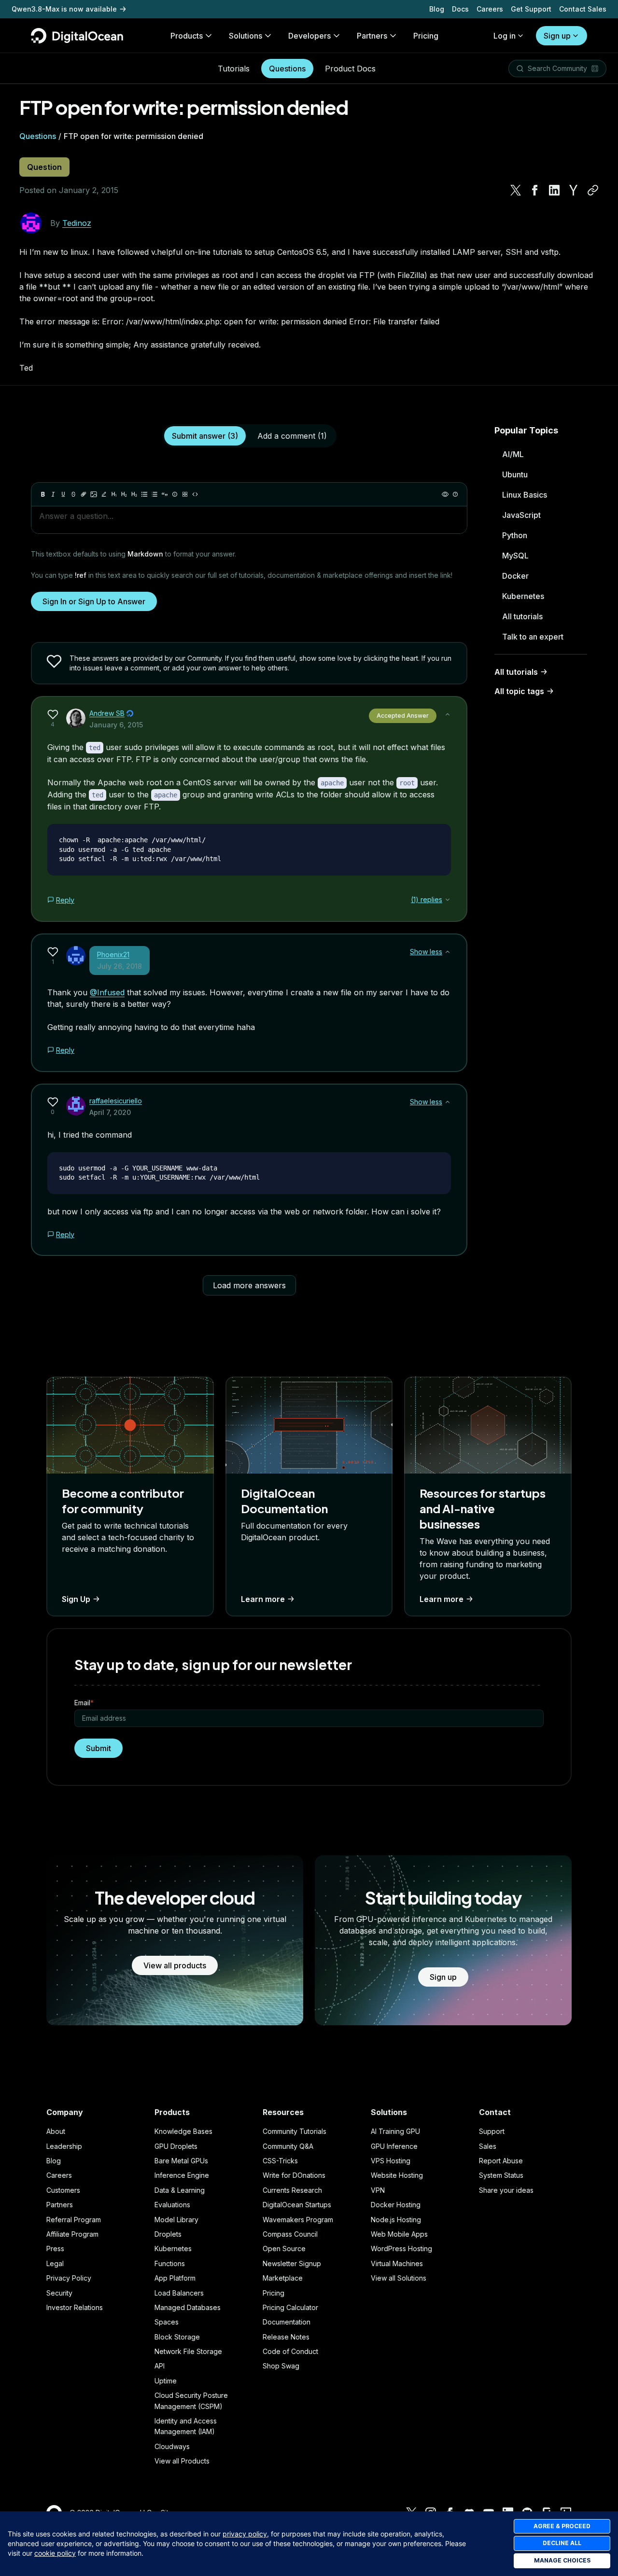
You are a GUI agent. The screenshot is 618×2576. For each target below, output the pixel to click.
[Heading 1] (114, 494)
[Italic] (53, 494)
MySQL (515, 556)
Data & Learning (180, 2190)
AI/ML (513, 454)
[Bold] (43, 494)
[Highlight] (104, 494)
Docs (460, 9)
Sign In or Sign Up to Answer (94, 601)
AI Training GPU (395, 2131)
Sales (488, 2146)
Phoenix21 (113, 954)
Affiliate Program (72, 2234)
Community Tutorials (295, 2131)
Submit (98, 1748)
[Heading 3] (134, 494)
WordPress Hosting (401, 2249)
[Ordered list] (154, 494)
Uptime (166, 2381)
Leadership (64, 2146)
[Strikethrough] (73, 494)
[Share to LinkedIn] (554, 190)
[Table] (185, 494)
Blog (437, 9)
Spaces (167, 2322)
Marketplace (283, 2278)
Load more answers (249, 1285)
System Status (501, 2175)
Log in (505, 36)
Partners (60, 2205)
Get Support (531, 9)
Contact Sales (583, 9)
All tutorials (522, 616)
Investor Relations (75, 2307)
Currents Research (292, 2190)
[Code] (195, 494)
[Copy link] (593, 190)
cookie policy (55, 2553)
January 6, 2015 (116, 725)
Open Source (284, 2249)
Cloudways (172, 2446)
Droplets (168, 2234)
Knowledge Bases (183, 2131)
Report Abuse (501, 2161)
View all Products (182, 2461)
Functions (170, 2263)
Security (59, 2293)
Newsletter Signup (292, 2263)
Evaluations (172, 2205)
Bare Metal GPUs (181, 2161)
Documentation (287, 2322)
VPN (378, 2190)
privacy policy (245, 2534)
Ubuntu (515, 474)
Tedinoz (77, 223)
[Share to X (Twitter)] (516, 190)
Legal (55, 2263)
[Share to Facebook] (535, 190)
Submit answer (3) (205, 436)
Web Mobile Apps (399, 2234)
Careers (490, 9)
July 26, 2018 (119, 966)
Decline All (562, 2543)
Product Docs (350, 69)
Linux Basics (525, 495)
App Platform (175, 2278)
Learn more (263, 1599)
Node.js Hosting (396, 2220)
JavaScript (521, 515)
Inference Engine (182, 2175)
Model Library (176, 2220)
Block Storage (177, 2337)
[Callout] (175, 494)
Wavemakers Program (298, 2220)
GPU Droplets (176, 2146)
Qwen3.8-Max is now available (64, 9)
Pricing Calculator (290, 2307)
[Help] (455, 494)
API (160, 2366)
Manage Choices (562, 2560)
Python (515, 535)
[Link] (84, 494)
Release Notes (286, 2337)
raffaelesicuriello (116, 1101)
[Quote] (165, 494)
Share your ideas (506, 2190)
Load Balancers (179, 2293)
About (56, 2131)
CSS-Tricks (280, 2161)
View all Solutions (399, 2278)
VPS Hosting (391, 2161)
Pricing (274, 2293)
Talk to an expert (533, 637)
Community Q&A (288, 2146)
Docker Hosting (396, 2205)
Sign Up (76, 1599)
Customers (63, 2190)
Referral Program (74, 2220)
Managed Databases (188, 2307)
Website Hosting (397, 2175)
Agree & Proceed (562, 2526)
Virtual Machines (397, 2263)
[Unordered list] (144, 494)
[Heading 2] (124, 494)
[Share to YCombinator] (574, 190)
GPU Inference (394, 2146)
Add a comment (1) (292, 436)
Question (44, 167)
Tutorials (234, 69)
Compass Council (290, 2234)
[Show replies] (448, 900)
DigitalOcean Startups (297, 2205)
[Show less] (448, 714)
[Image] (94, 494)
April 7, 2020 (110, 1112)
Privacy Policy (69, 2278)
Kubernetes (523, 596)
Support (492, 2131)
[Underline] (63, 494)
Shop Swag (281, 2366)
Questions (287, 69)
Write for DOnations (294, 2175)
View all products (175, 1965)
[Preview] (445, 494)
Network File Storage (188, 2351)
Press (55, 2249)
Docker (515, 576)
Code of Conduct (290, 2351)
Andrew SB (107, 713)
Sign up (557, 36)
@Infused (107, 992)
